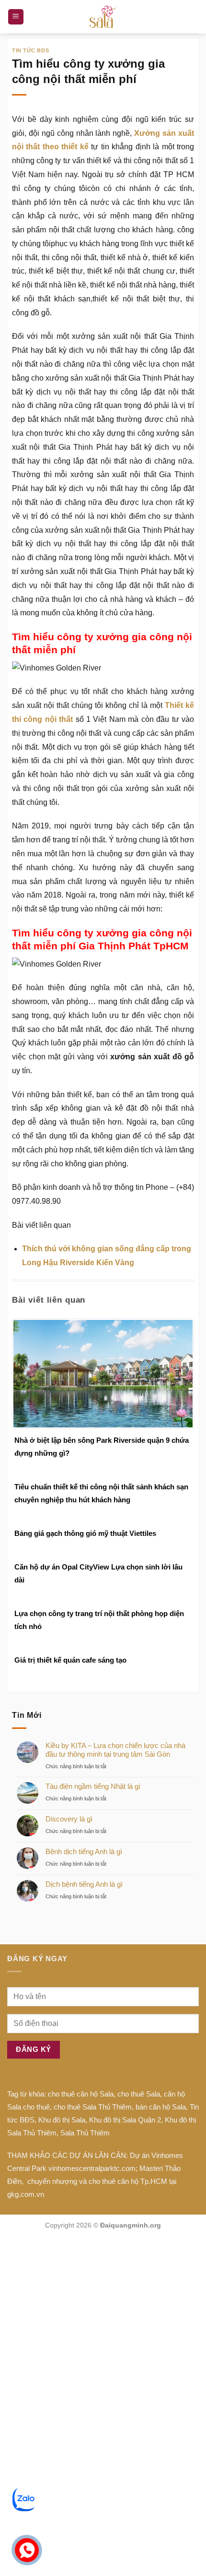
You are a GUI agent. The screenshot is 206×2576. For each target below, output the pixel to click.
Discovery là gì (69, 1819)
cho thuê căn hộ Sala (81, 2094)
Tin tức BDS (30, 50)
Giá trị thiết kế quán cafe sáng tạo (70, 1660)
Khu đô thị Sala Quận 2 (125, 2120)
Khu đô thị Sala (62, 2120)
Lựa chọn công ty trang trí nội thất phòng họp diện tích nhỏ (99, 1620)
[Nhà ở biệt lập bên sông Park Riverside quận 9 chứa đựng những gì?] (103, 1373)
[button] (16, 17)
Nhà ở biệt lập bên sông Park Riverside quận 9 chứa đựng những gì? (102, 1447)
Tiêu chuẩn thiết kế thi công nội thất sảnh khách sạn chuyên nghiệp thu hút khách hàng (101, 1493)
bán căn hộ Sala (161, 2107)
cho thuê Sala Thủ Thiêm (93, 2107)
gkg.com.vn (26, 2194)
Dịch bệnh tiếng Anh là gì (84, 1884)
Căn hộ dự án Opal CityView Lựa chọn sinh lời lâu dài (98, 1573)
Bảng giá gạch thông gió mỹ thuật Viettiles (85, 1533)
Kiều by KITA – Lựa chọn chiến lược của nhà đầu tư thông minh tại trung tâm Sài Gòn (115, 1750)
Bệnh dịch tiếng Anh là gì (84, 1851)
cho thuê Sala (139, 2094)
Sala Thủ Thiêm (85, 2133)
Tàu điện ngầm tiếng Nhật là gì (93, 1786)
